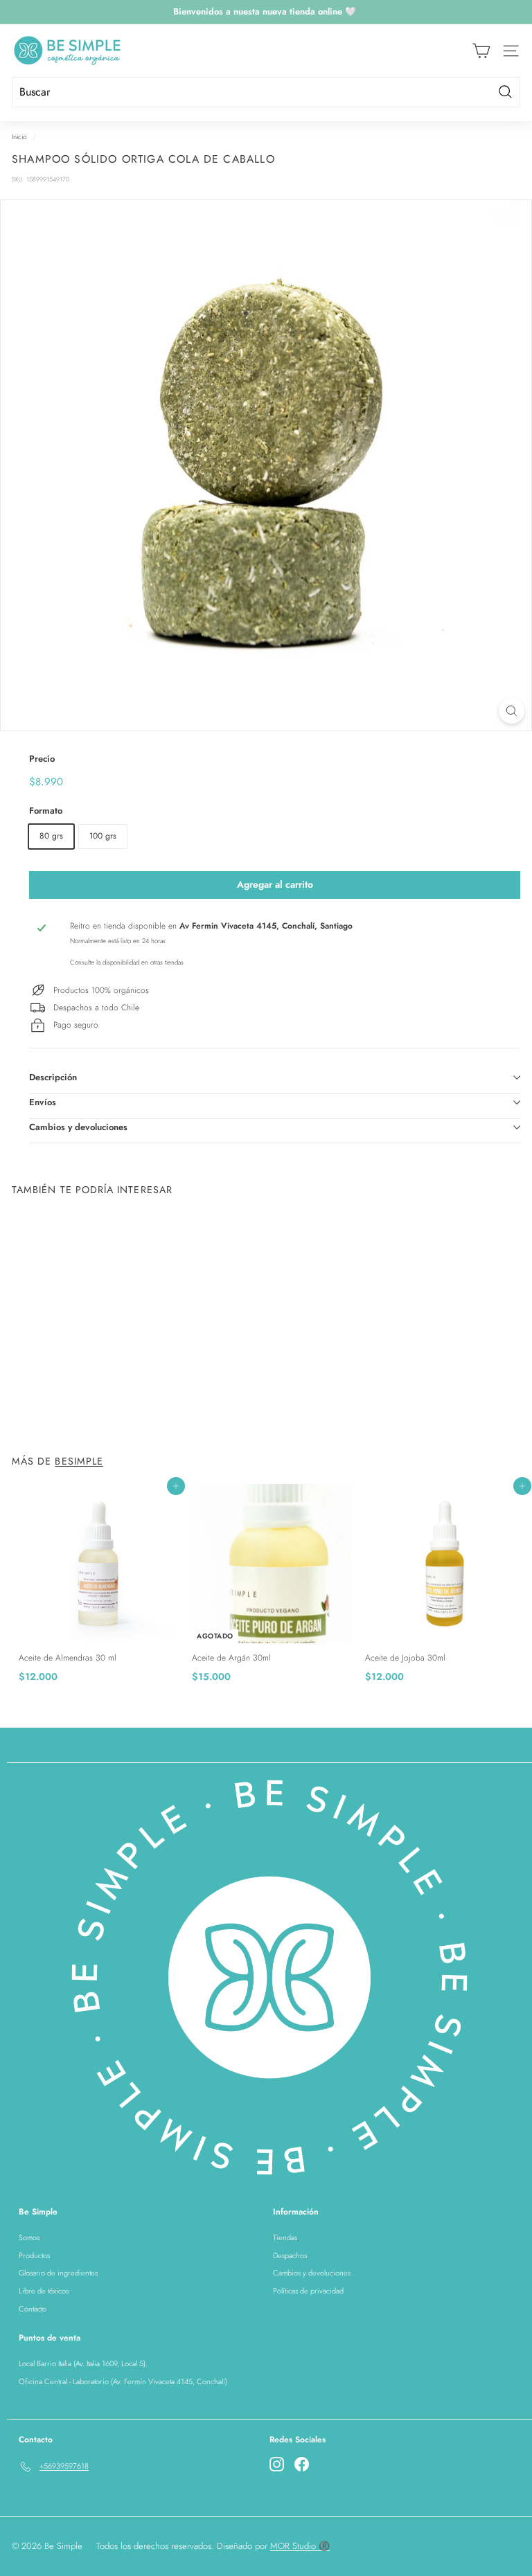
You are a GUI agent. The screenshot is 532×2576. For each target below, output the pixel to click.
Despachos (290, 2255)
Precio (42, 759)
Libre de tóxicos (44, 2291)
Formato (46, 811)
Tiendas (285, 2237)
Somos (29, 2237)
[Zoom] (512, 711)
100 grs (103, 836)
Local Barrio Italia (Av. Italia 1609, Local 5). (83, 2363)
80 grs (51, 836)
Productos (34, 2255)
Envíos (43, 1102)
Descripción (53, 1077)
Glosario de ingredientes (58, 2273)
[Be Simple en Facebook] (302, 2464)
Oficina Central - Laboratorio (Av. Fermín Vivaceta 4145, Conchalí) (123, 2381)
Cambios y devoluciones (78, 1127)
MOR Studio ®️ (300, 2546)
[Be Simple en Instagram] (277, 2464)
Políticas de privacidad (308, 2291)
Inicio (19, 137)
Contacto (33, 2309)
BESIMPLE (79, 1461)
